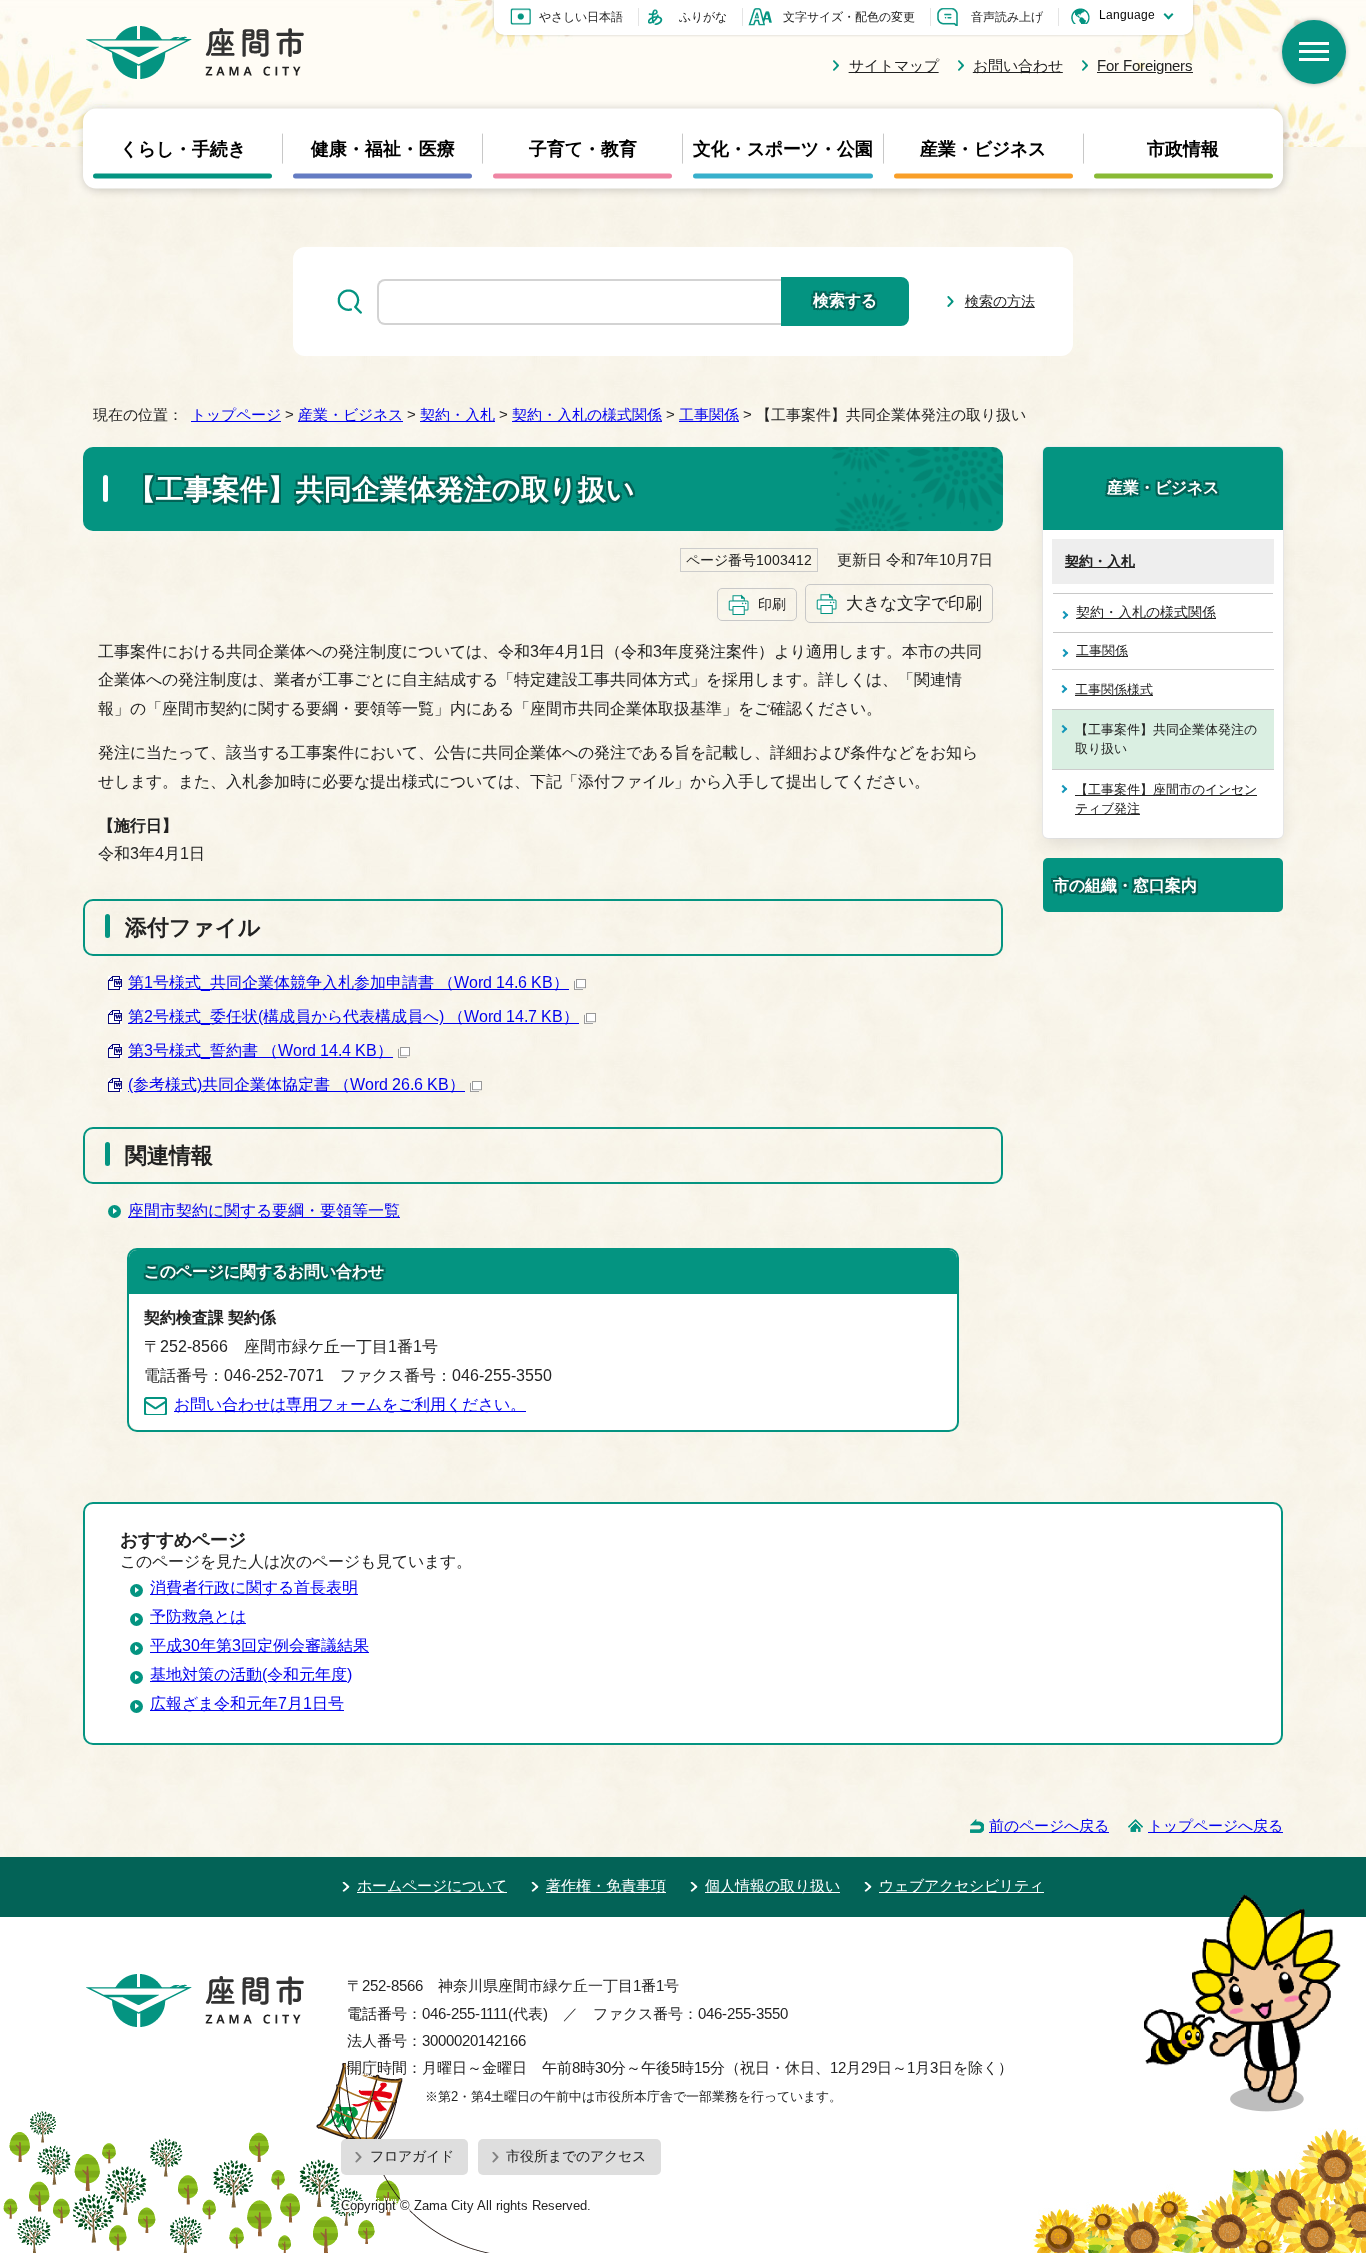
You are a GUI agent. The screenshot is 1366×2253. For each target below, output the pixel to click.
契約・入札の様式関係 (587, 414)
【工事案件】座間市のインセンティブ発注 (1166, 799)
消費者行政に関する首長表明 (254, 1587)
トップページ (236, 414)
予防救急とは (198, 1616)
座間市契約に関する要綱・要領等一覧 (264, 1210)
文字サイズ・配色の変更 (849, 17)
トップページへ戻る (1215, 1825)
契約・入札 (457, 414)
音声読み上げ (1007, 17)
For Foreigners (1145, 65)
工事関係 (709, 414)
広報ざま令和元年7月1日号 (247, 1703)
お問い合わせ (1018, 65)
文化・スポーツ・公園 (783, 149)
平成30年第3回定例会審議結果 (259, 1645)
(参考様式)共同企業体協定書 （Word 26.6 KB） (296, 1084)
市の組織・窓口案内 (1125, 885)
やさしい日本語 (581, 17)
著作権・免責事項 (606, 1885)
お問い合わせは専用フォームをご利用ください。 (350, 1404)
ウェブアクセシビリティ (961, 1885)
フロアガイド (412, 2156)
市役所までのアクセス (576, 2156)
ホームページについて (432, 1885)
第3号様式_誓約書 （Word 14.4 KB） (260, 1050)
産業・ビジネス (983, 149)
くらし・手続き (183, 149)
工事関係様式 (1114, 689)
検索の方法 (1000, 301)
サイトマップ (893, 65)
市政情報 (1183, 149)
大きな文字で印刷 (914, 603)
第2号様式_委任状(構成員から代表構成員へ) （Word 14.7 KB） (353, 1016)
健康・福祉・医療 (383, 149)
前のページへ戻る (1049, 1825)
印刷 (772, 604)
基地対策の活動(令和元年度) (251, 1674)
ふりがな (703, 17)
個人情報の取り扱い (772, 1885)
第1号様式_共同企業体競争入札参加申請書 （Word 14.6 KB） (348, 982)
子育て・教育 (583, 149)
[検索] (1314, 52)
